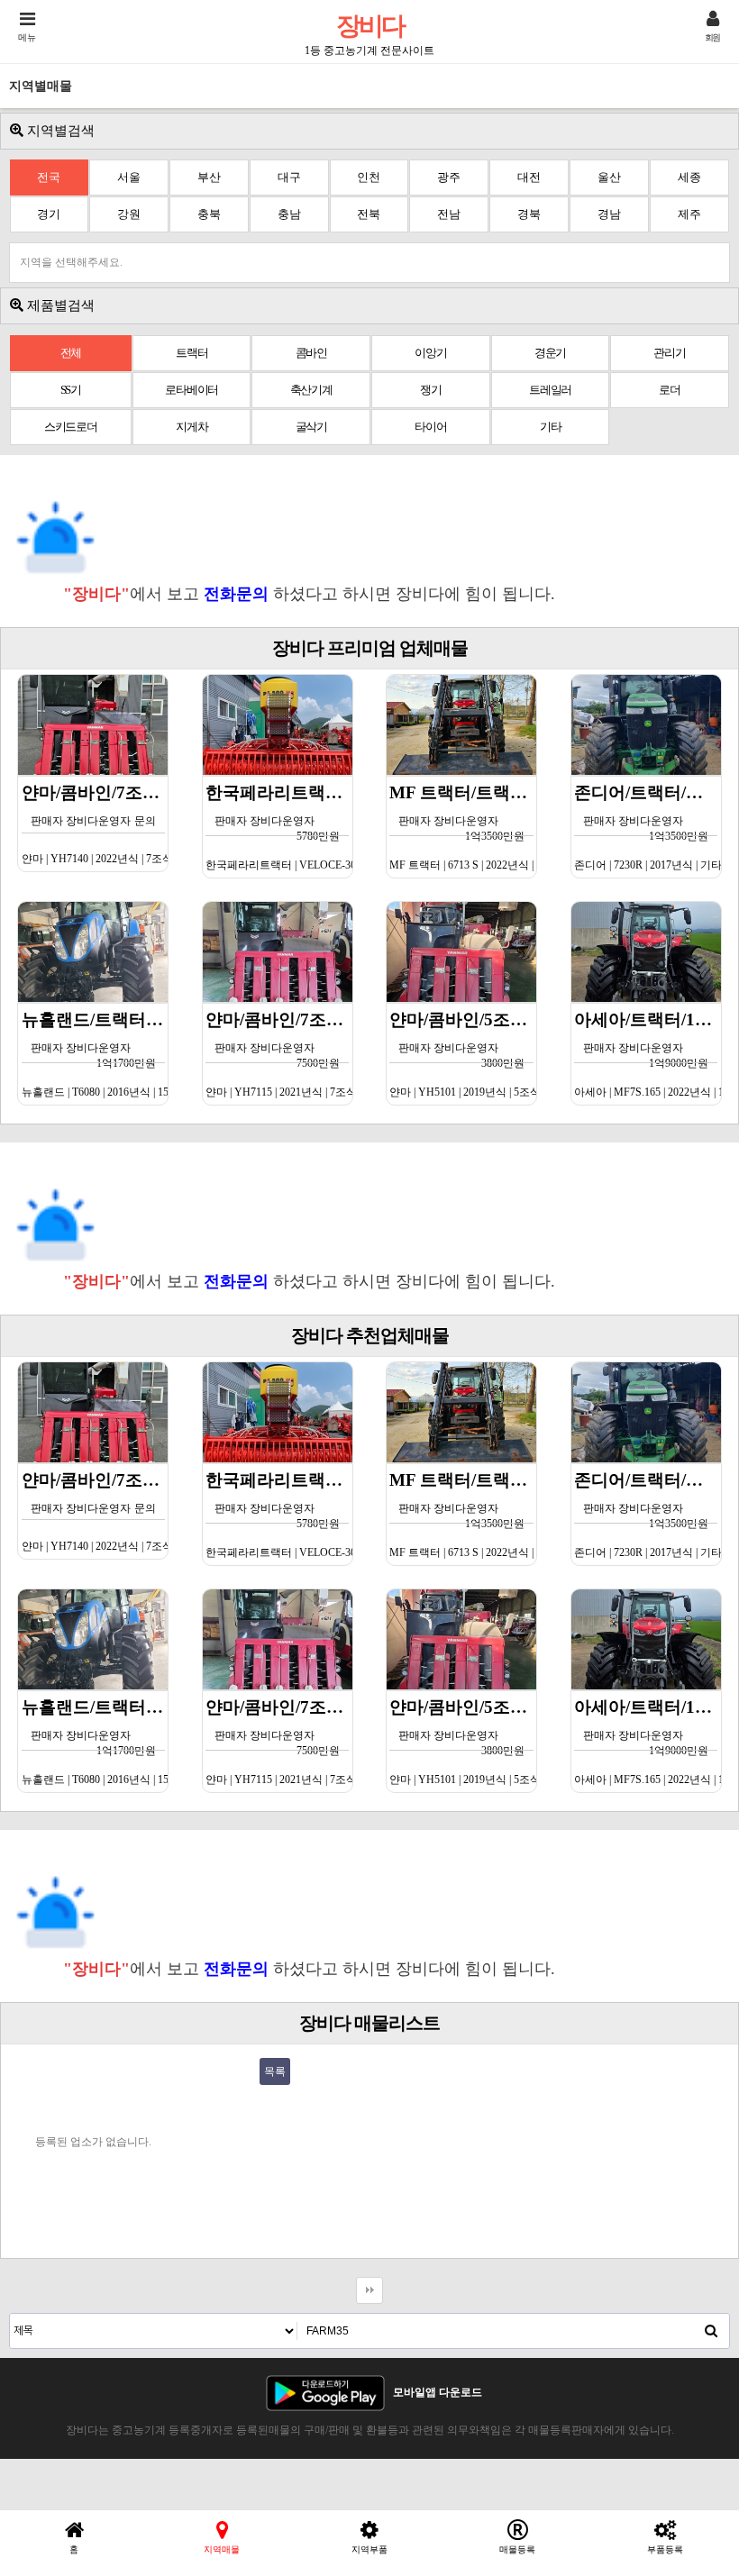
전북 (369, 214)
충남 (289, 214)
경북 (529, 214)
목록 (275, 2071)
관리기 (669, 353)
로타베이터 (192, 390)
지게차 (192, 427)
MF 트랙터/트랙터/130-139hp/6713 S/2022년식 (463, 827)
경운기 (550, 353)
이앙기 (430, 353)
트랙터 (192, 353)
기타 (551, 427)
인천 (369, 177)
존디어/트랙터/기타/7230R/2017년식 (648, 827)
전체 (71, 353)
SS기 (71, 390)
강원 (129, 214)
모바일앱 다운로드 (438, 2392)
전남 (449, 214)
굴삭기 (311, 427)
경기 (49, 214)
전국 (49, 177)
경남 (609, 214)
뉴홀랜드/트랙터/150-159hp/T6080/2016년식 (95, 1054)
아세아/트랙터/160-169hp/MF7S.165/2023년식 (648, 1054)
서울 (129, 177)
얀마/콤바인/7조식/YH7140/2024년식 (95, 824)
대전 (529, 177)
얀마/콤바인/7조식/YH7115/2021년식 (279, 1054)
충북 (209, 214)
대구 (289, 177)
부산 (209, 177)
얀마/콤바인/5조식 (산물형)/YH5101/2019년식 (463, 1054)
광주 (449, 177)
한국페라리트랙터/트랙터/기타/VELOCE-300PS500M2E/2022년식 (279, 827)
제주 (689, 214)
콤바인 (311, 353)
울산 (609, 177)
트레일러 (550, 390)
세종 (689, 177)
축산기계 (311, 390)
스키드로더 (71, 427)
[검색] (711, 2331)
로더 (670, 390)
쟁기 (431, 390)
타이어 (430, 427)
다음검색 (369, 2290)
